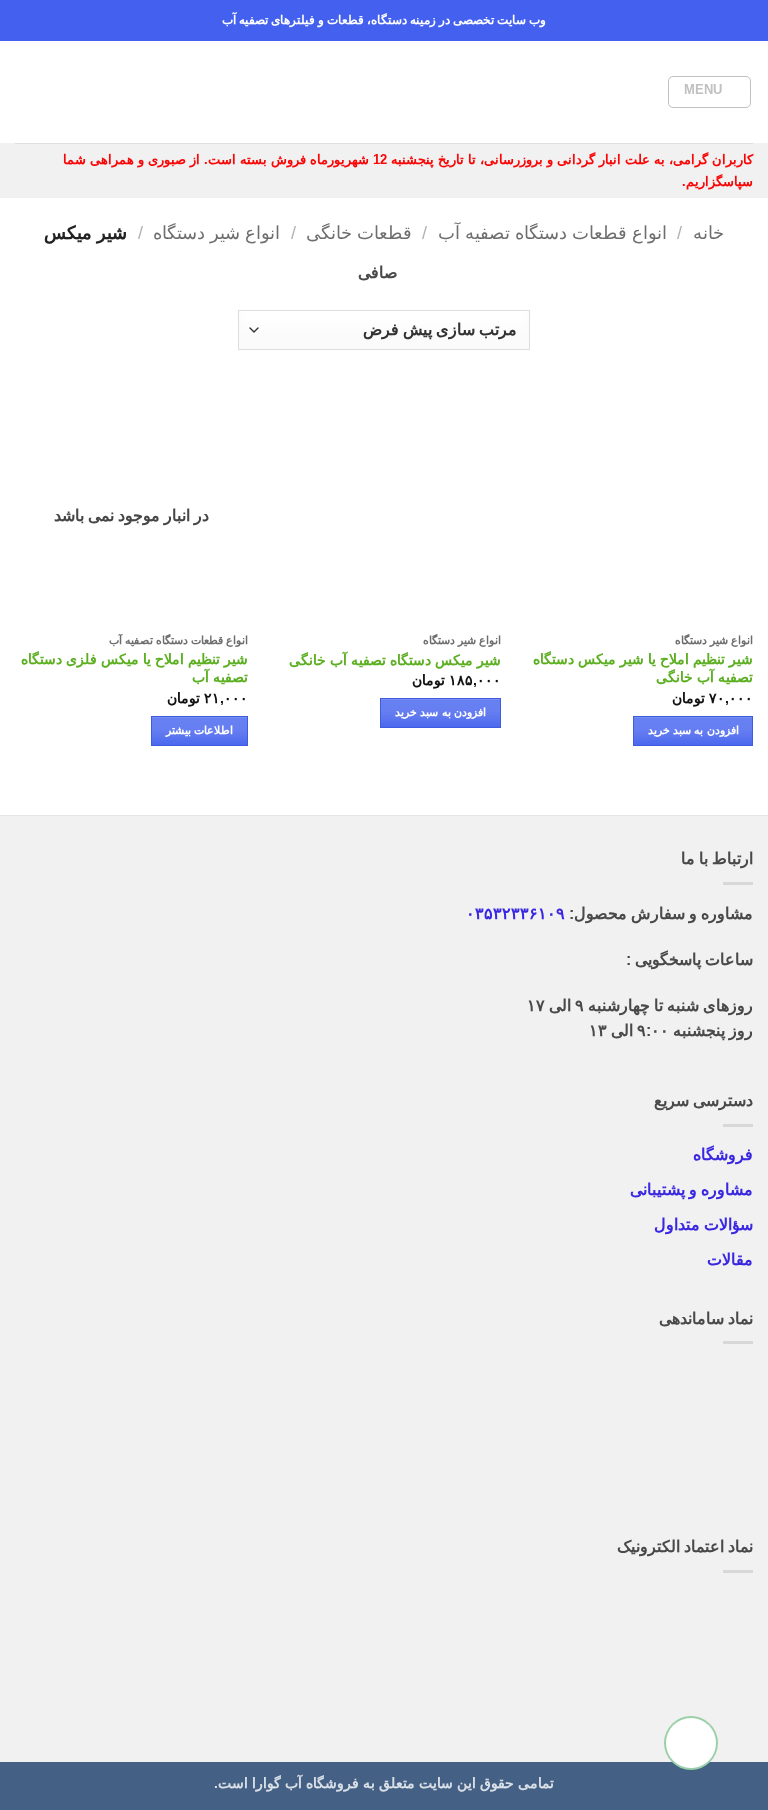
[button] (709, 92)
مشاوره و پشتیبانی (691, 1189)
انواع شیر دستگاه (216, 233)
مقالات (730, 1259)
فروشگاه (723, 1154)
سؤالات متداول (703, 1224)
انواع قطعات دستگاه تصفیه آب (552, 233)
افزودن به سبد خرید (693, 730)
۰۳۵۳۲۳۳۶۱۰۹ (515, 913)
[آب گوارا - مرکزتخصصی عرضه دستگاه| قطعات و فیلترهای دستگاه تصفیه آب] (384, 92)
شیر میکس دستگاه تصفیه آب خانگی (395, 660)
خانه (708, 233)
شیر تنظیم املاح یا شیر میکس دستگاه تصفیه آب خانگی (643, 668)
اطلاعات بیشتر (199, 730)
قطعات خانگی (359, 233)
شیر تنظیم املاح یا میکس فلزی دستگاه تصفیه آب (134, 668)
